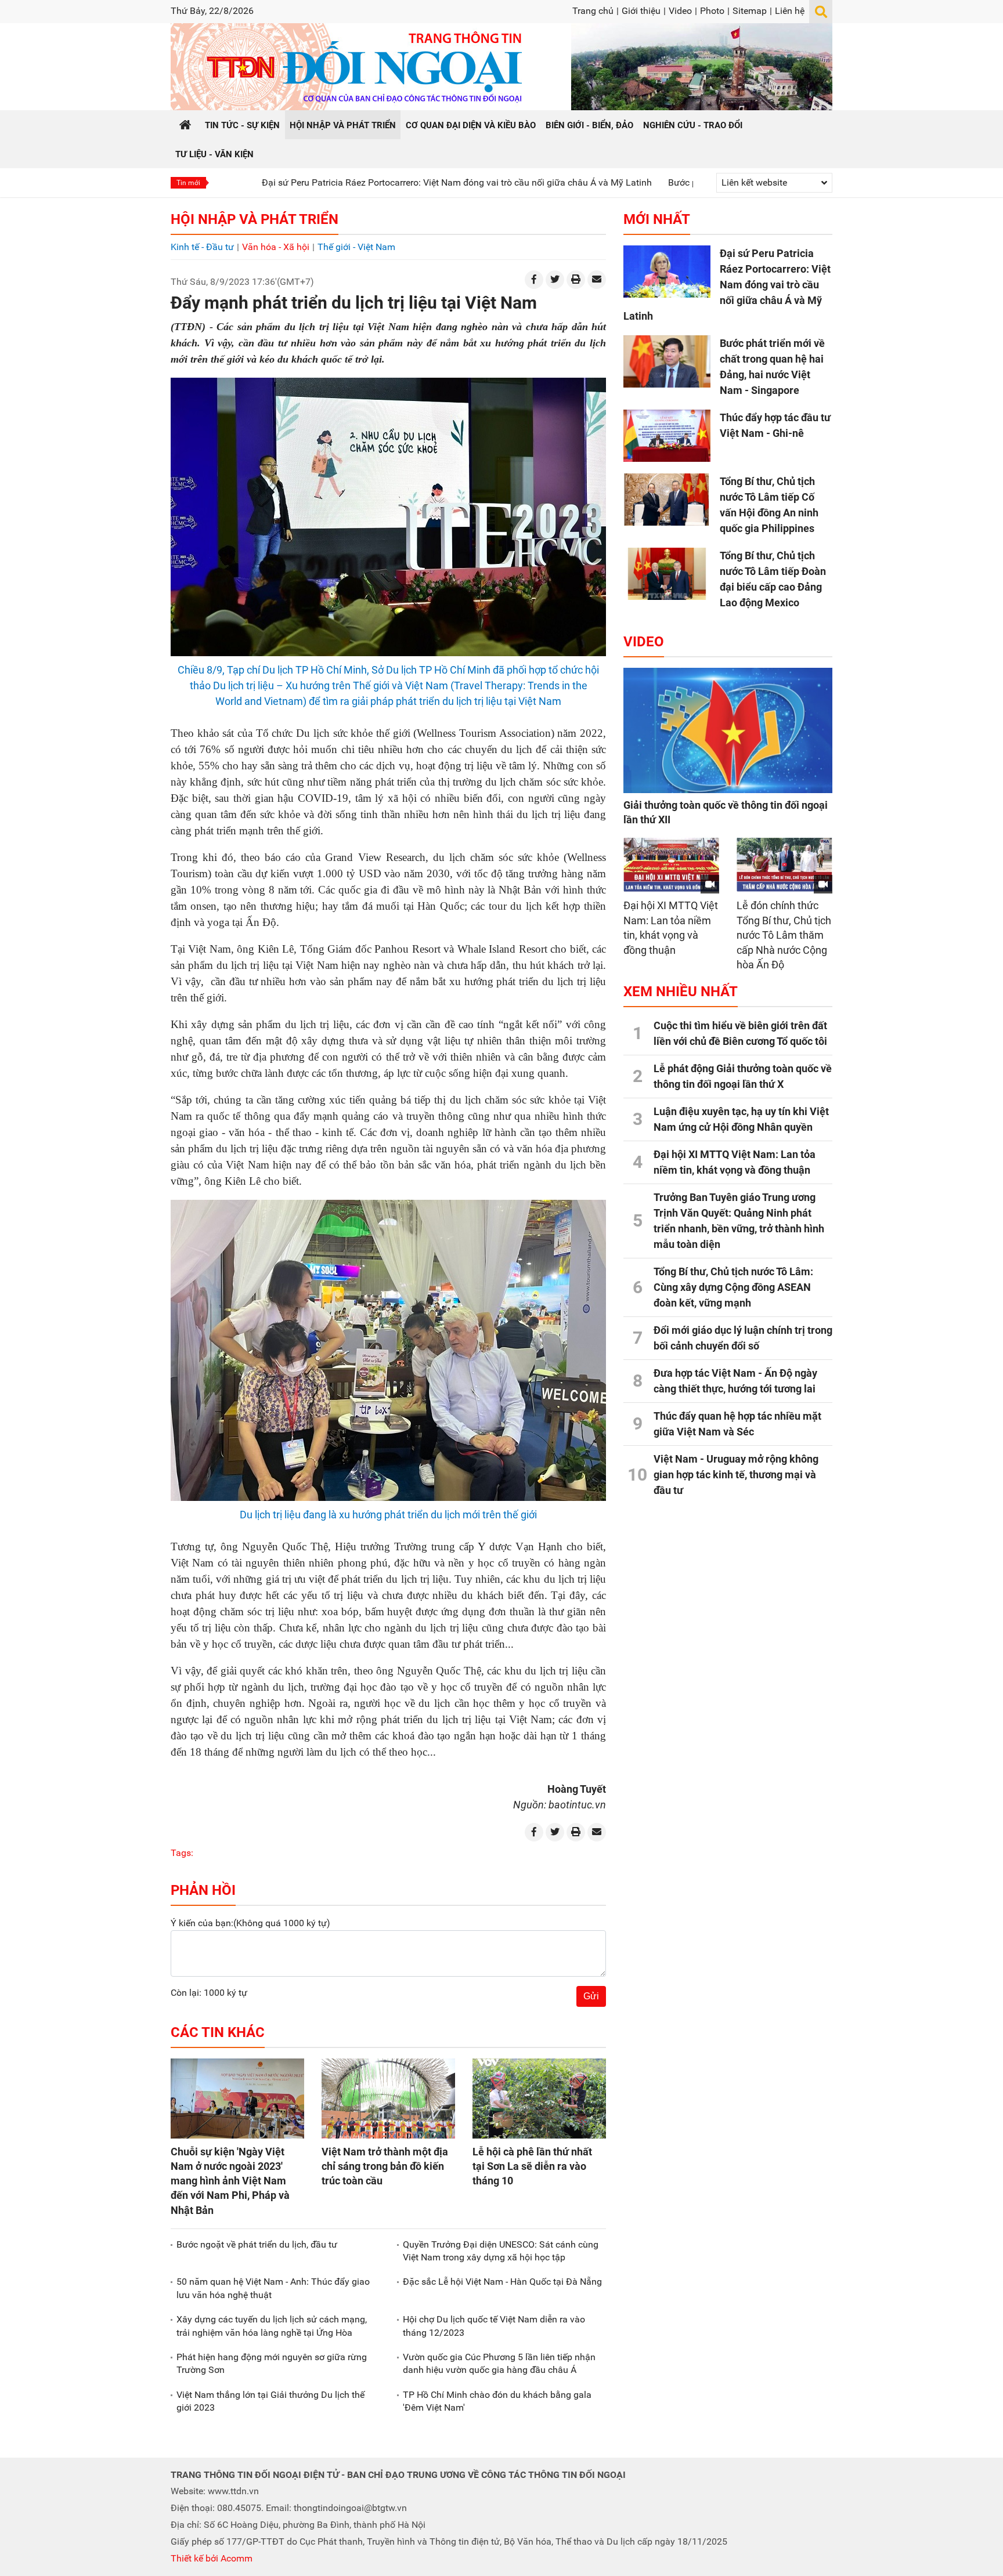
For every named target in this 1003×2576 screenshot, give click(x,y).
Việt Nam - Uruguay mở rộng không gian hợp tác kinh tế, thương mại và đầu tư (736, 1475)
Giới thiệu (641, 11)
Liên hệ (790, 11)
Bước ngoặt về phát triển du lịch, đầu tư (257, 2244)
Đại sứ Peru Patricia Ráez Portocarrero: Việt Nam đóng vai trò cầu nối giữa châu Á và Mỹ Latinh (362, 182)
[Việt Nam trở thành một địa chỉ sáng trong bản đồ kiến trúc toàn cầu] (388, 2099)
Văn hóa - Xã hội (276, 247)
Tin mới (188, 183)
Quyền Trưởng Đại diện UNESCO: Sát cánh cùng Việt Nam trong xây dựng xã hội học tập (501, 2251)
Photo (712, 11)
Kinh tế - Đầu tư (202, 247)
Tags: (182, 1853)
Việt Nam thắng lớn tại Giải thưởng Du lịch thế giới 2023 (270, 2401)
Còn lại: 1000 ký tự (209, 1993)
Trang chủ (593, 11)
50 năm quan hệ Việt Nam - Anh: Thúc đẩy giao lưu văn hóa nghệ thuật (273, 2288)
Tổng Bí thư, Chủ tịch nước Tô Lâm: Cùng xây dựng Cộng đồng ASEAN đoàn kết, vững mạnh (733, 1287)
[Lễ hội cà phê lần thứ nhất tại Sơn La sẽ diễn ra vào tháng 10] (539, 2099)
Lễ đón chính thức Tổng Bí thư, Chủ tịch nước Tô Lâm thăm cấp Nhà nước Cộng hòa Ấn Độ (784, 935)
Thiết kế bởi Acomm (212, 2558)
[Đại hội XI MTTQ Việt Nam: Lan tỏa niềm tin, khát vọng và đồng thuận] (671, 865)
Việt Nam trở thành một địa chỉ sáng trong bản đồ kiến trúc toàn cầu (385, 2166)
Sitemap (750, 11)
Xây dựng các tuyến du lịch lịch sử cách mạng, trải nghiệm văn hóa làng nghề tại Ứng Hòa (272, 2326)
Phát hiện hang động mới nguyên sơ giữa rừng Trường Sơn (272, 2363)
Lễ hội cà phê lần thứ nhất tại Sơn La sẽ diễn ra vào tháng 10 (532, 2166)
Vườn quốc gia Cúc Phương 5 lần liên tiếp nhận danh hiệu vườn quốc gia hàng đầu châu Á (499, 2363)
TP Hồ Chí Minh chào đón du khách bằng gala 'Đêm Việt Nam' (497, 2401)
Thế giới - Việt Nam (356, 247)
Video (680, 11)
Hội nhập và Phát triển (255, 219)
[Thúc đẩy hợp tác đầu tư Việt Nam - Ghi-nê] (667, 436)
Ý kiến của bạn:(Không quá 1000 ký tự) (250, 1923)
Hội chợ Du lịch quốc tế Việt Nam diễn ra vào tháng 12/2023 (494, 2326)
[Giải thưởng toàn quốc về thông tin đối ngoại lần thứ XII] (728, 730)
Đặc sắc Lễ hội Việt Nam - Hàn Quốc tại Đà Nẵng (502, 2282)
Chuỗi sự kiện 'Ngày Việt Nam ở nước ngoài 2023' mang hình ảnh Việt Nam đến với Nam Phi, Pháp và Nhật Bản (230, 2181)
